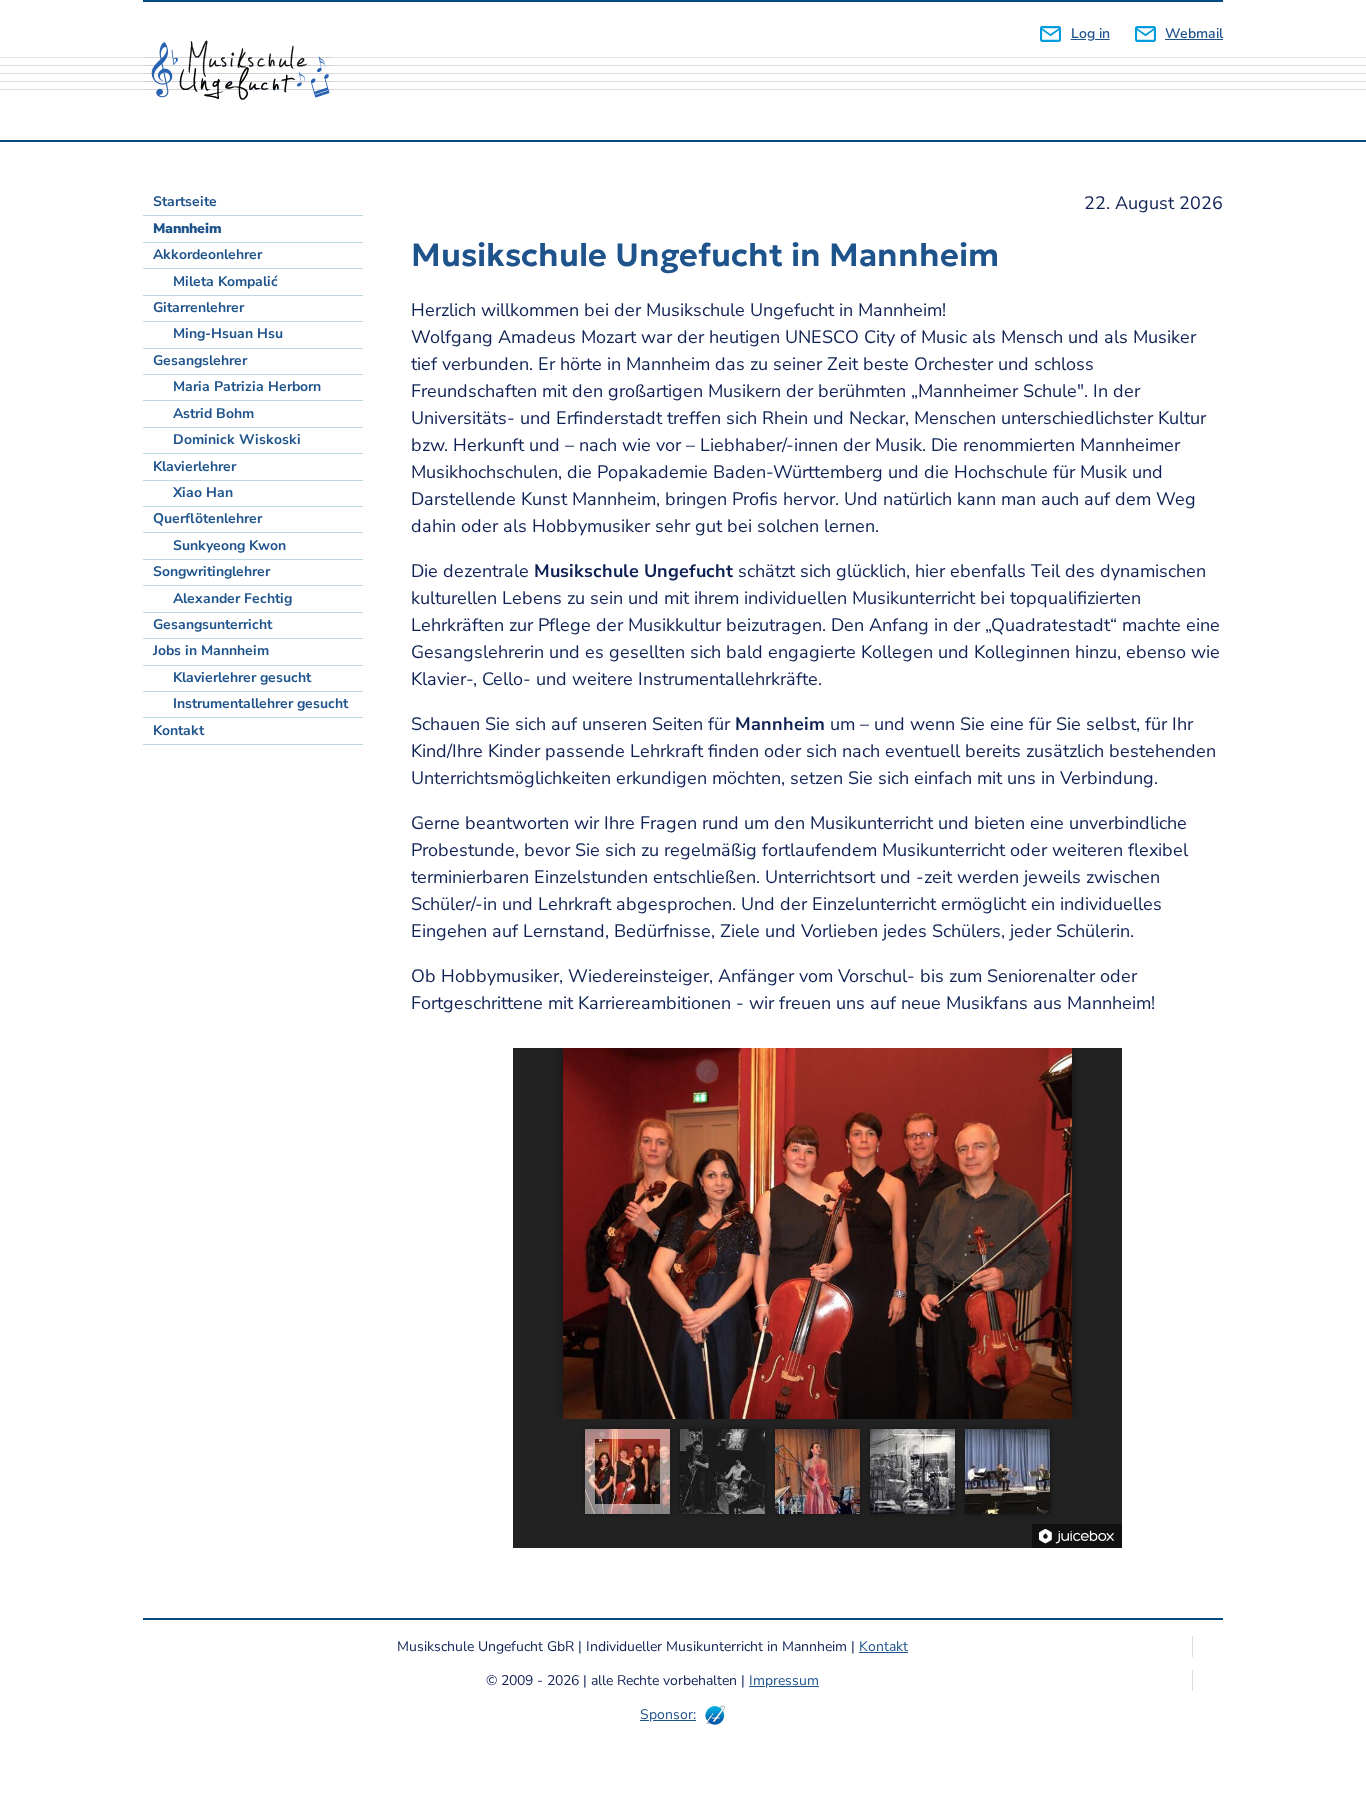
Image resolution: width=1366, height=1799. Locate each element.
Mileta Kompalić (225, 281)
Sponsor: (668, 1714)
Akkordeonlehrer (207, 254)
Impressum (784, 1680)
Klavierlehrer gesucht (242, 677)
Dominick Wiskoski (237, 439)
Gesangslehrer (200, 360)
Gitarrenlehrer (198, 307)
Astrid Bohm (213, 413)
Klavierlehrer (194, 466)
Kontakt (178, 730)
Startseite (185, 201)
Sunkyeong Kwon (229, 545)
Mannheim (187, 228)
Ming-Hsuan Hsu (228, 333)
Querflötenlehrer (207, 518)
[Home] (248, 71)
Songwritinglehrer (211, 571)
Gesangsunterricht (212, 624)
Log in (1090, 33)
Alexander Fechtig (232, 598)
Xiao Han (203, 492)
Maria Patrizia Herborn (247, 386)
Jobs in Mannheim (211, 650)
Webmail (1194, 33)
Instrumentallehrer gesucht (260, 703)
